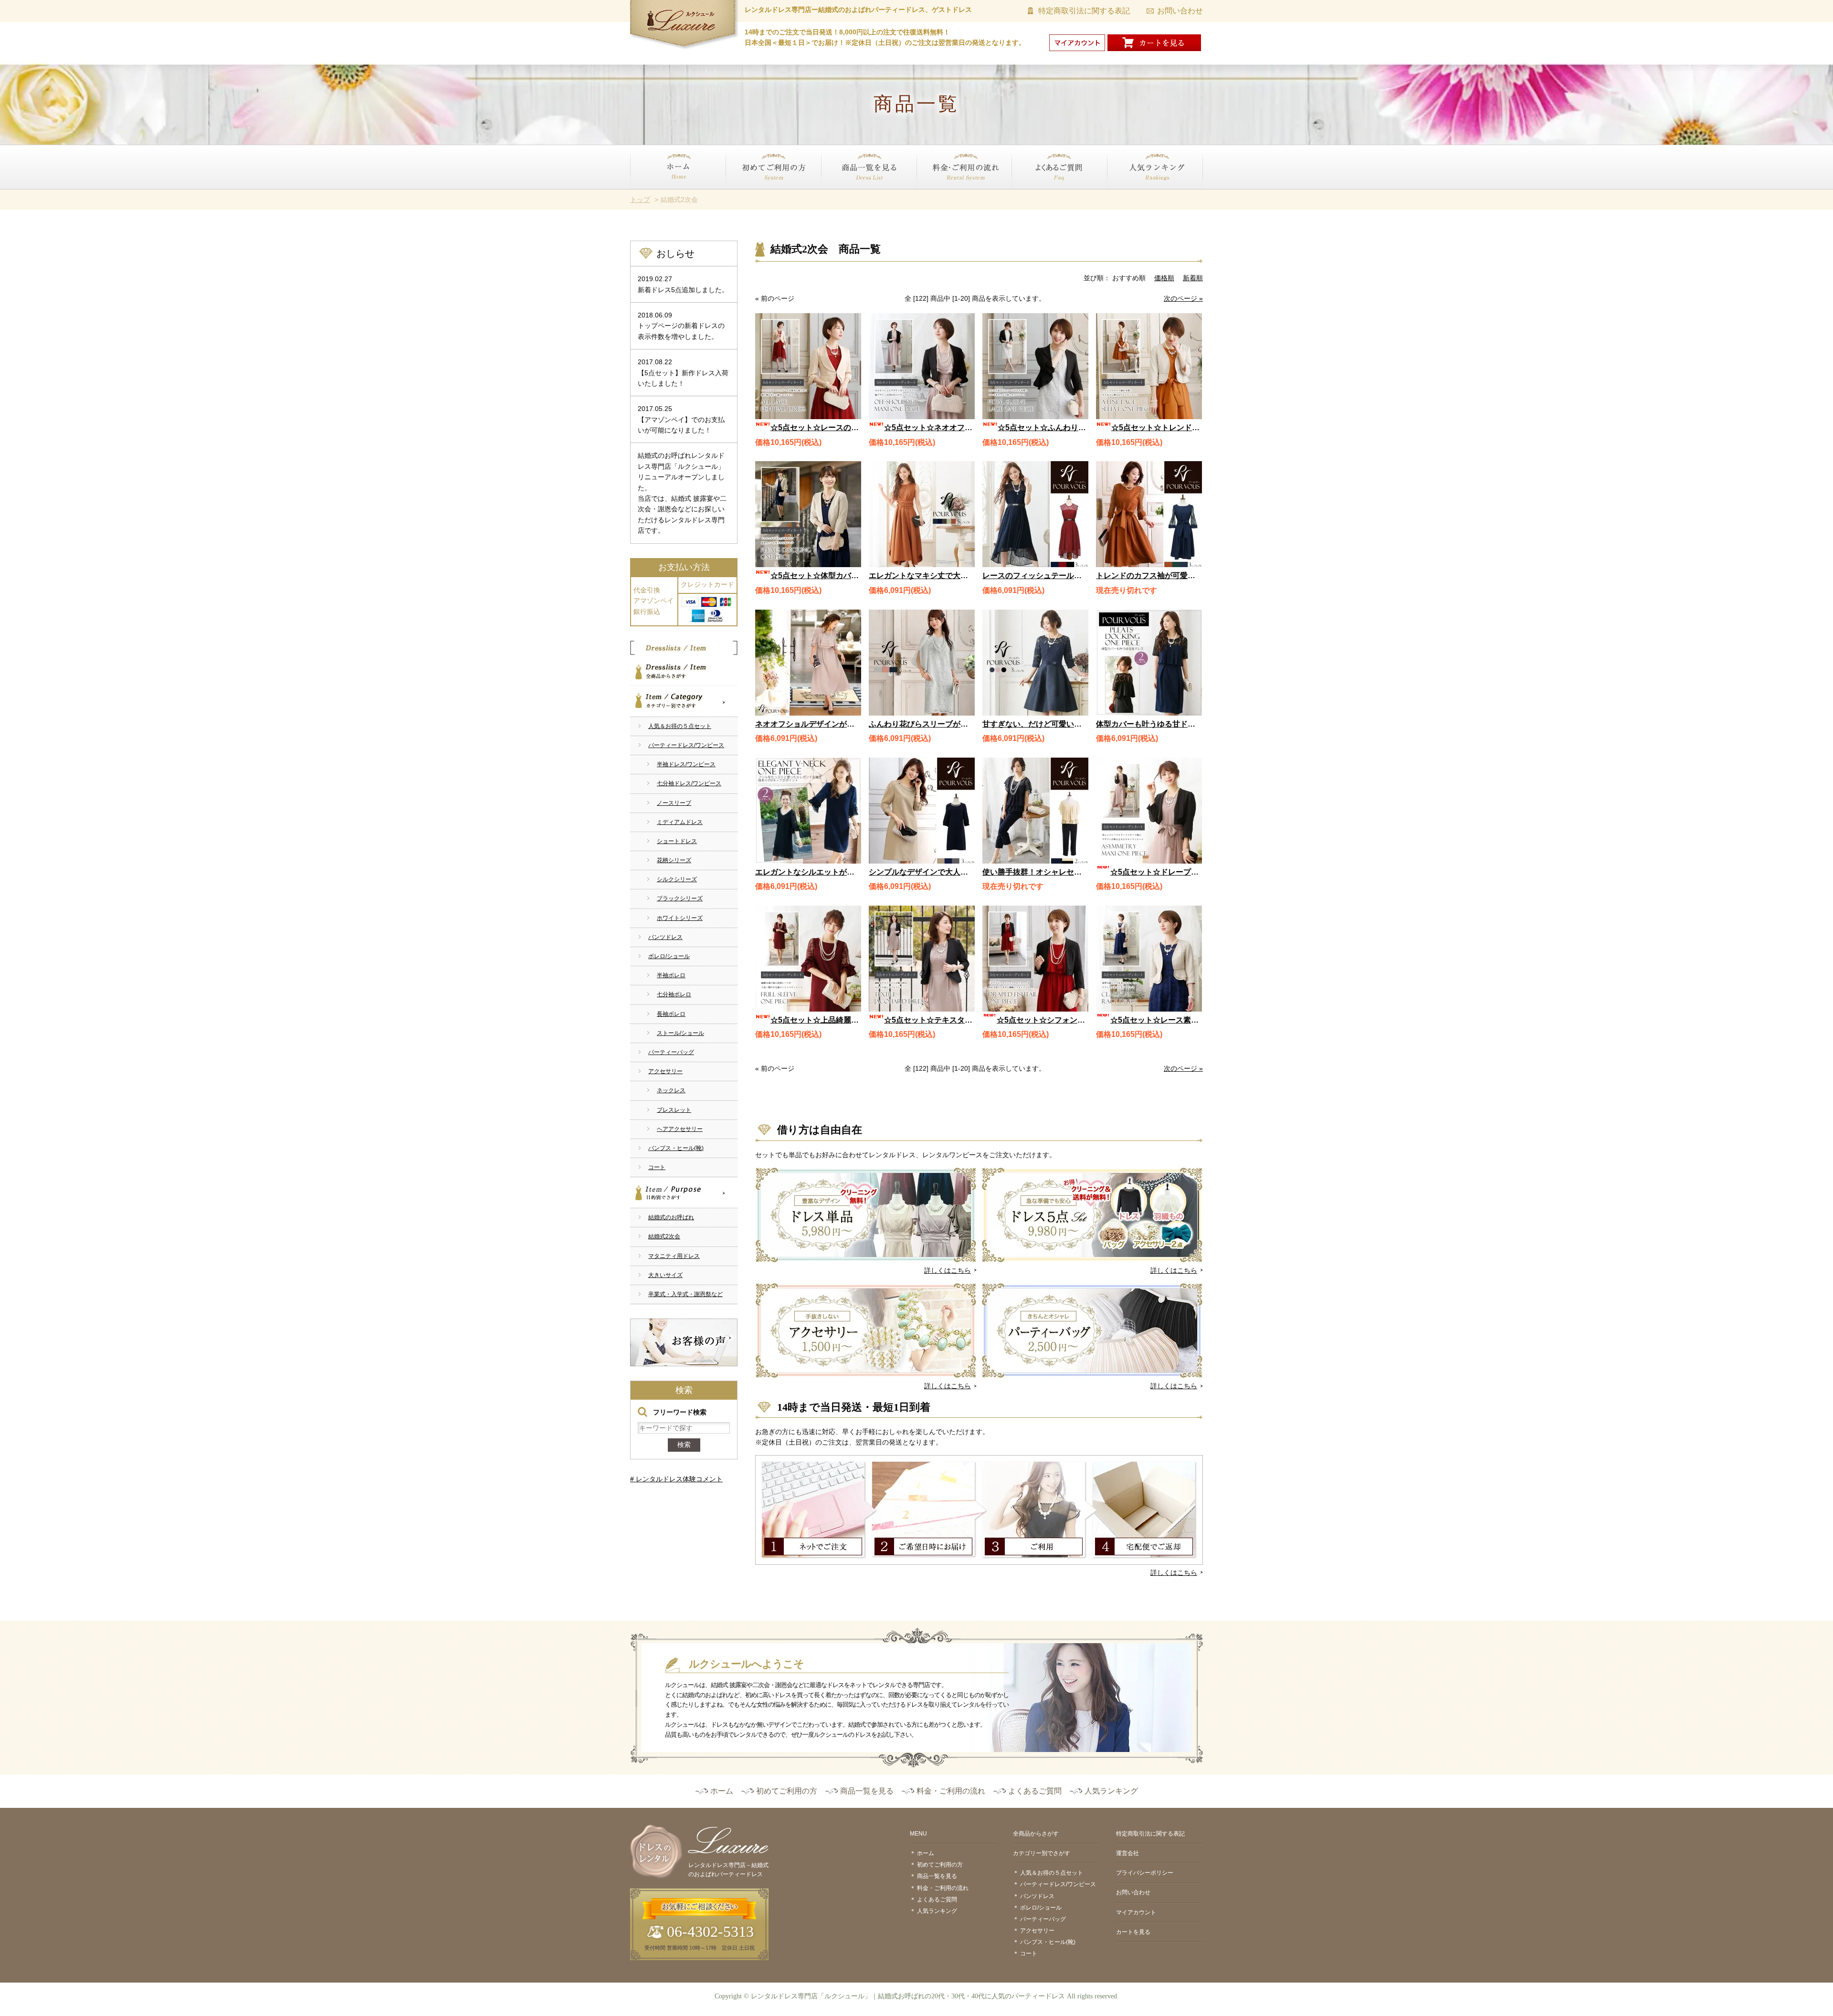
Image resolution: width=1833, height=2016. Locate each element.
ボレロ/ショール (669, 956)
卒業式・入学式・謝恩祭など (685, 1294)
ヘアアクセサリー (680, 1129)
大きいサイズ (665, 1275)
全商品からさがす (684, 670)
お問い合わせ (1180, 11)
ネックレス (671, 1090)
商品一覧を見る (844, 195)
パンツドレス (665, 937)
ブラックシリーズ (680, 898)
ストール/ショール (680, 1033)
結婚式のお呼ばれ (671, 1217)
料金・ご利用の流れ (947, 195)
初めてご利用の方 (752, 195)
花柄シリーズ (674, 860)
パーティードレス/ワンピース (686, 745)
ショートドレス (677, 841)
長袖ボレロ (671, 1014)
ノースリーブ (674, 803)
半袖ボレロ (671, 975)
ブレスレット (674, 1110)
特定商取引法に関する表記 (1084, 11)
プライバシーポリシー (1145, 1873)
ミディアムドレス (680, 822)
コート (657, 1167)
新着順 (1193, 278)
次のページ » (1183, 298)
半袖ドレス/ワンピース (686, 764)
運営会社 (1127, 1853)
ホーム (640, 195)
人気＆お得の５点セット (680, 726)
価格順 (1164, 278)
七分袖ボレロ (674, 994)
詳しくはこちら (948, 1270)
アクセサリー (665, 1071)
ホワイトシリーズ (680, 918)
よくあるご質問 (1035, 195)
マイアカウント (1136, 1912)
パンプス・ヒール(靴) (676, 1148)
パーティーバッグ (671, 1052)
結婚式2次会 (664, 1236)
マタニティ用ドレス (674, 1256)
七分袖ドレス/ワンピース (689, 783)
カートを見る (1133, 1932)
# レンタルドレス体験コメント (676, 1479)
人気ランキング (1131, 195)
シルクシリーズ (677, 879)
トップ (640, 200)
